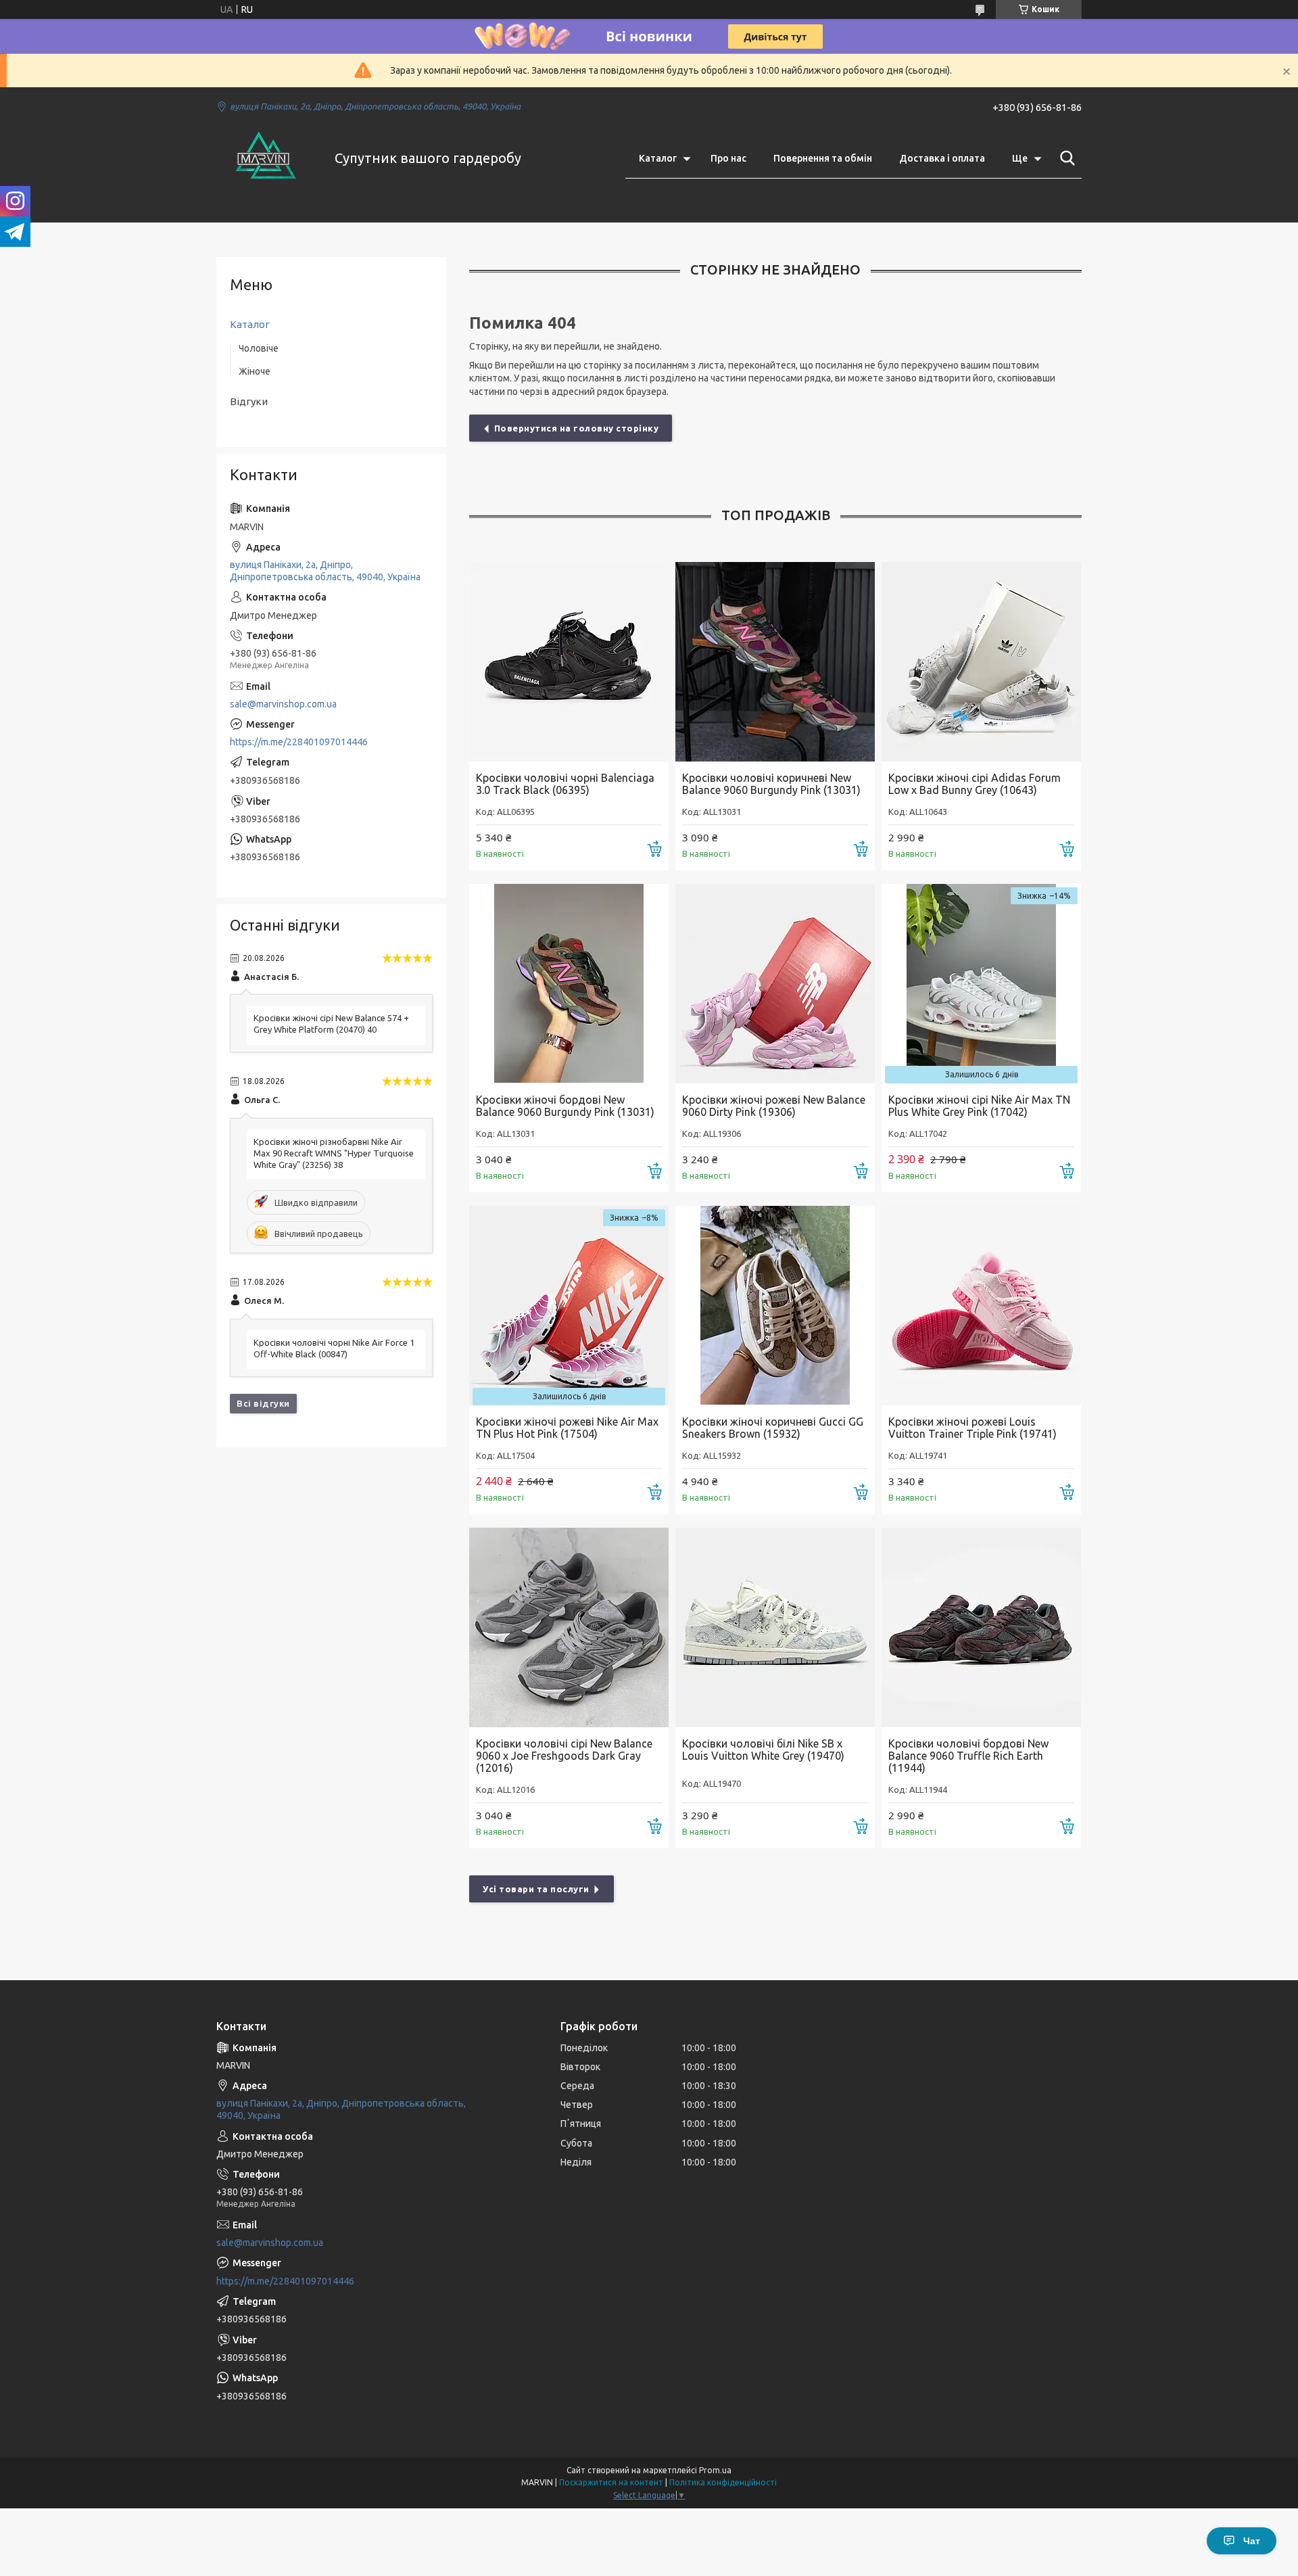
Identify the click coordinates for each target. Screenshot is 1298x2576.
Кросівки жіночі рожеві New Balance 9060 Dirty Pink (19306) (774, 1106)
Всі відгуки (263, 1403)
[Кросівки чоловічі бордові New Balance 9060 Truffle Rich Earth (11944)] (981, 1627)
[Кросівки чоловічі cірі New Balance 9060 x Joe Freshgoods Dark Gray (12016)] (569, 1627)
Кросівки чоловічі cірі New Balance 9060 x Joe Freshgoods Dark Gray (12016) (564, 1756)
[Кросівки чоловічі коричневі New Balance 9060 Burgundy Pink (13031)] (775, 662)
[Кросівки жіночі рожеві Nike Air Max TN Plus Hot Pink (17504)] (569, 1306)
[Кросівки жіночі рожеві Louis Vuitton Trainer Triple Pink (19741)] (981, 1306)
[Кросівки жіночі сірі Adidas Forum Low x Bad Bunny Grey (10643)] (981, 662)
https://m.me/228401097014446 (299, 742)
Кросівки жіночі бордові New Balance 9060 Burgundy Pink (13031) (565, 1106)
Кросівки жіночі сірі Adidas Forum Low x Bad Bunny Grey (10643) (975, 784)
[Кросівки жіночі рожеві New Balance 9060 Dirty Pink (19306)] (775, 984)
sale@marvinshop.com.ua (283, 704)
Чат (1252, 2541)
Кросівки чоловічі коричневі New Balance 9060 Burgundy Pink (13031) (771, 784)
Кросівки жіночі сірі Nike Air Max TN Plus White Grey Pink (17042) (979, 1106)
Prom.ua (715, 2470)
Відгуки (249, 401)
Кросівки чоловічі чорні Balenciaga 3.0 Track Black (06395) (565, 784)
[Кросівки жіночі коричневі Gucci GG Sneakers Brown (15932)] (775, 1306)
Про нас (728, 158)
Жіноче (255, 371)
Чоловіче (259, 348)
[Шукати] (1065, 158)
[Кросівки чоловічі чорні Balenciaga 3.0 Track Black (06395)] (569, 662)
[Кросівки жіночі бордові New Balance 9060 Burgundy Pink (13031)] (569, 984)
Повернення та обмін (823, 158)
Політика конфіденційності (723, 2482)
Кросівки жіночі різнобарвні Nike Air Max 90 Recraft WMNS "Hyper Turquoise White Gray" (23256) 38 (334, 1153)
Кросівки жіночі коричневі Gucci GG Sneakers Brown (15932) (773, 1428)
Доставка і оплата (942, 158)
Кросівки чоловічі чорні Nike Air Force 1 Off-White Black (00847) (334, 1348)
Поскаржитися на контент (611, 2482)
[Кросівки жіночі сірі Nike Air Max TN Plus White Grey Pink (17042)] (981, 984)
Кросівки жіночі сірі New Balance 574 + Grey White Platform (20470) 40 (331, 1024)
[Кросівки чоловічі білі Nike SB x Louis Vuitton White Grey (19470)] (775, 1627)
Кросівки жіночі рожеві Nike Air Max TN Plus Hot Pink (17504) (567, 1428)
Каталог (658, 158)
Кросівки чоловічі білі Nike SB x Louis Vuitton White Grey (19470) (763, 1750)
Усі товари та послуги (536, 1889)
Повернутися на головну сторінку (577, 428)
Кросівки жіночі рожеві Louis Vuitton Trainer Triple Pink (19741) (972, 1428)
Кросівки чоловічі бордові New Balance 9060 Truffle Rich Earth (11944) (968, 1756)
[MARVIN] (267, 158)
